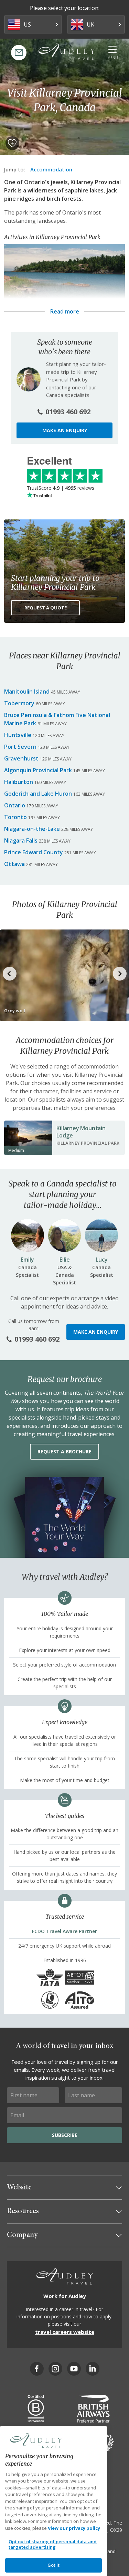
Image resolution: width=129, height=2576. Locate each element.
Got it (54, 2565)
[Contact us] (19, 53)
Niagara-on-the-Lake (32, 829)
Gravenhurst (21, 758)
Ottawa (14, 864)
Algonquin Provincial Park (38, 770)
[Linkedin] (93, 2369)
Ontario (15, 805)
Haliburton (19, 782)
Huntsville (18, 735)
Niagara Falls (21, 841)
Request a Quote (46, 608)
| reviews (61, 488)
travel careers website (65, 2332)
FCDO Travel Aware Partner (64, 1931)
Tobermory (19, 703)
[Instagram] (55, 2369)
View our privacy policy (74, 2528)
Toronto (15, 817)
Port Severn (20, 747)
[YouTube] (74, 2369)
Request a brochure (64, 1451)
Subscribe (65, 2135)
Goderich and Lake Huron (38, 794)
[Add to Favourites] (12, 143)
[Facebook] (37, 2369)
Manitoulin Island (27, 692)
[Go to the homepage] (67, 52)
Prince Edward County (34, 852)
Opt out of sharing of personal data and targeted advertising (53, 2544)
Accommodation (51, 169)
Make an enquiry (65, 430)
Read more (65, 311)
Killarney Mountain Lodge (81, 1132)
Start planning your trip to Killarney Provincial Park (55, 583)
